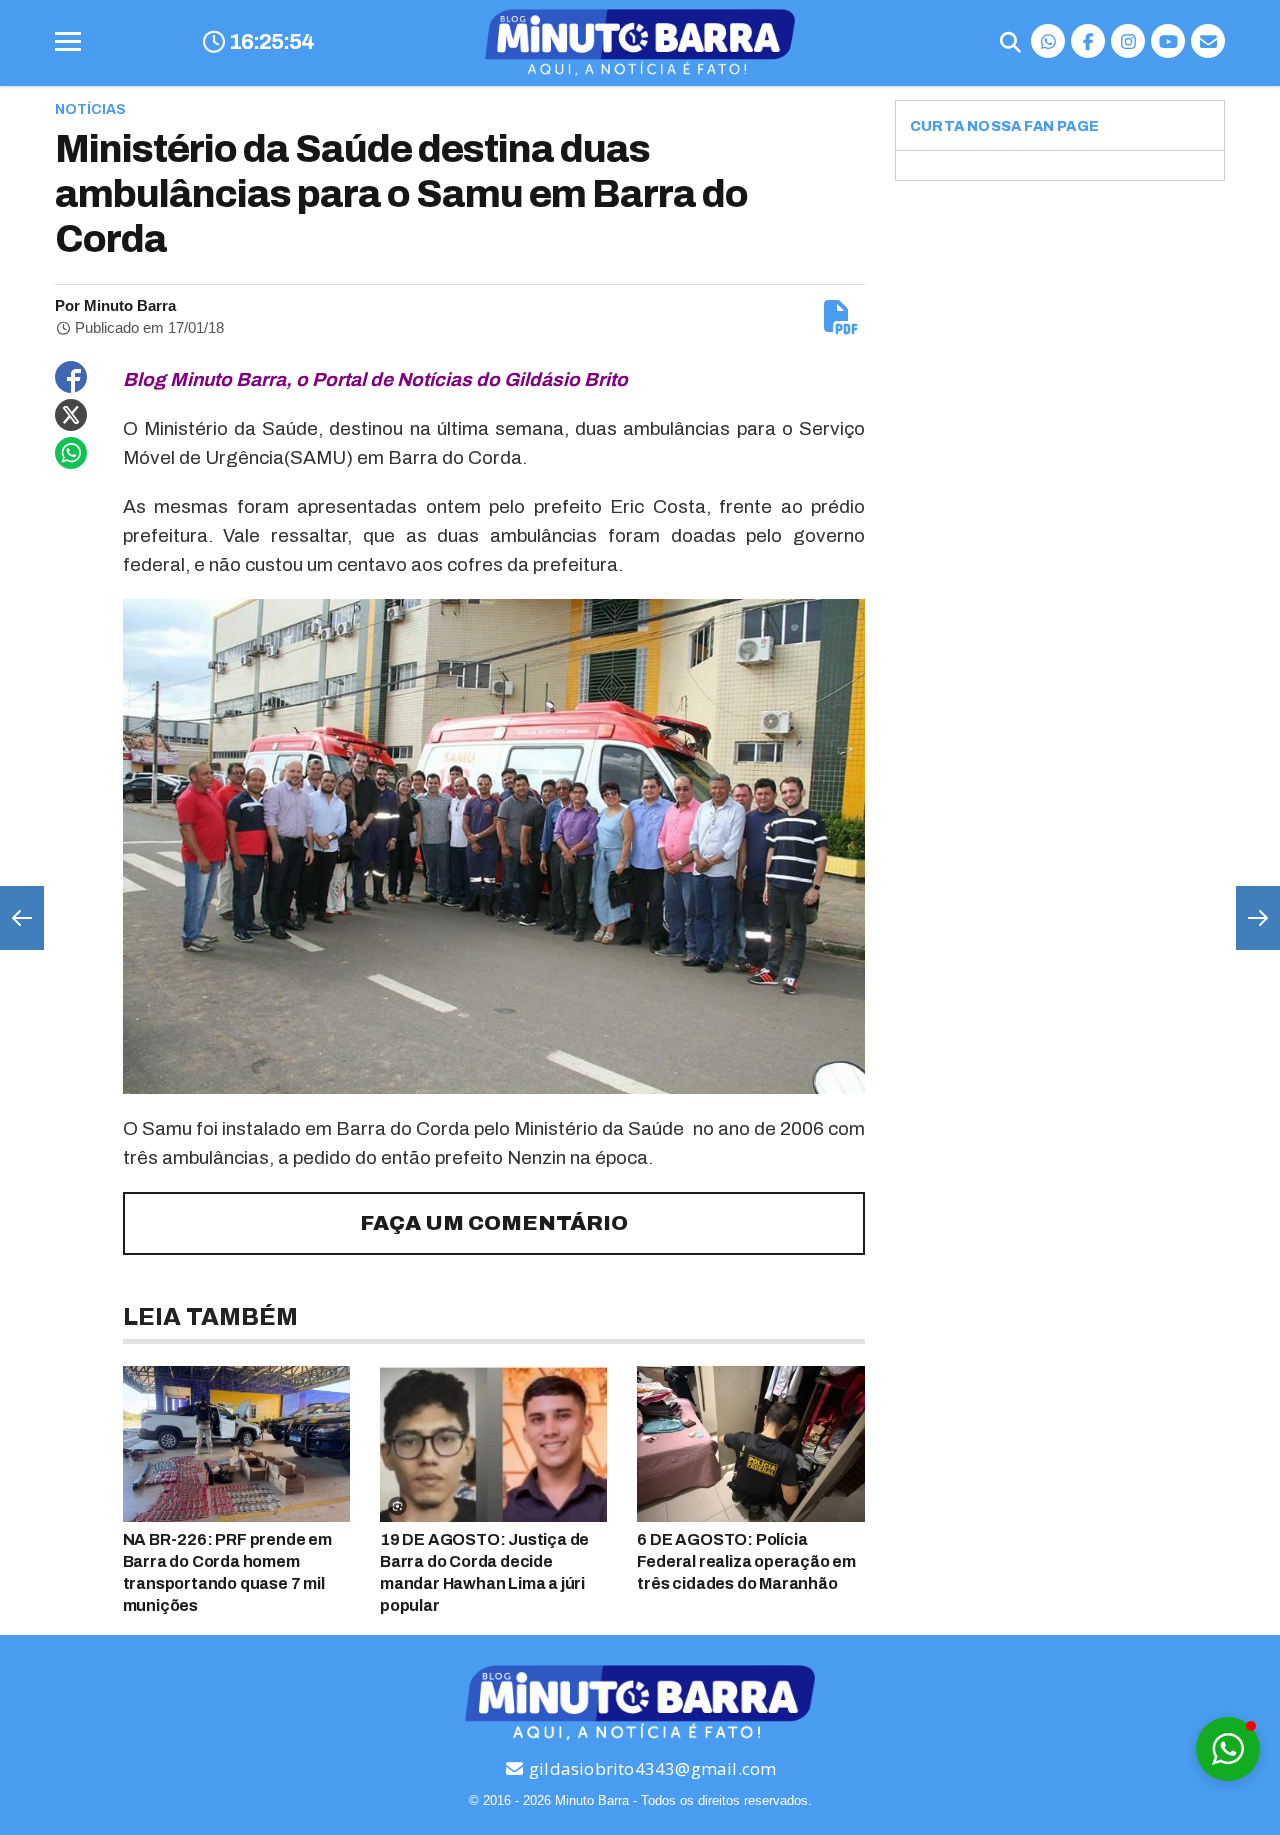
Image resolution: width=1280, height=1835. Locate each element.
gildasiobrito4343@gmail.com (651, 1768)
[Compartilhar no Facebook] (71, 377)
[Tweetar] (71, 415)
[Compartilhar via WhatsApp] (71, 453)
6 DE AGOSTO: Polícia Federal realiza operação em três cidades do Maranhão (746, 1561)
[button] (1228, 1749)
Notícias (90, 109)
